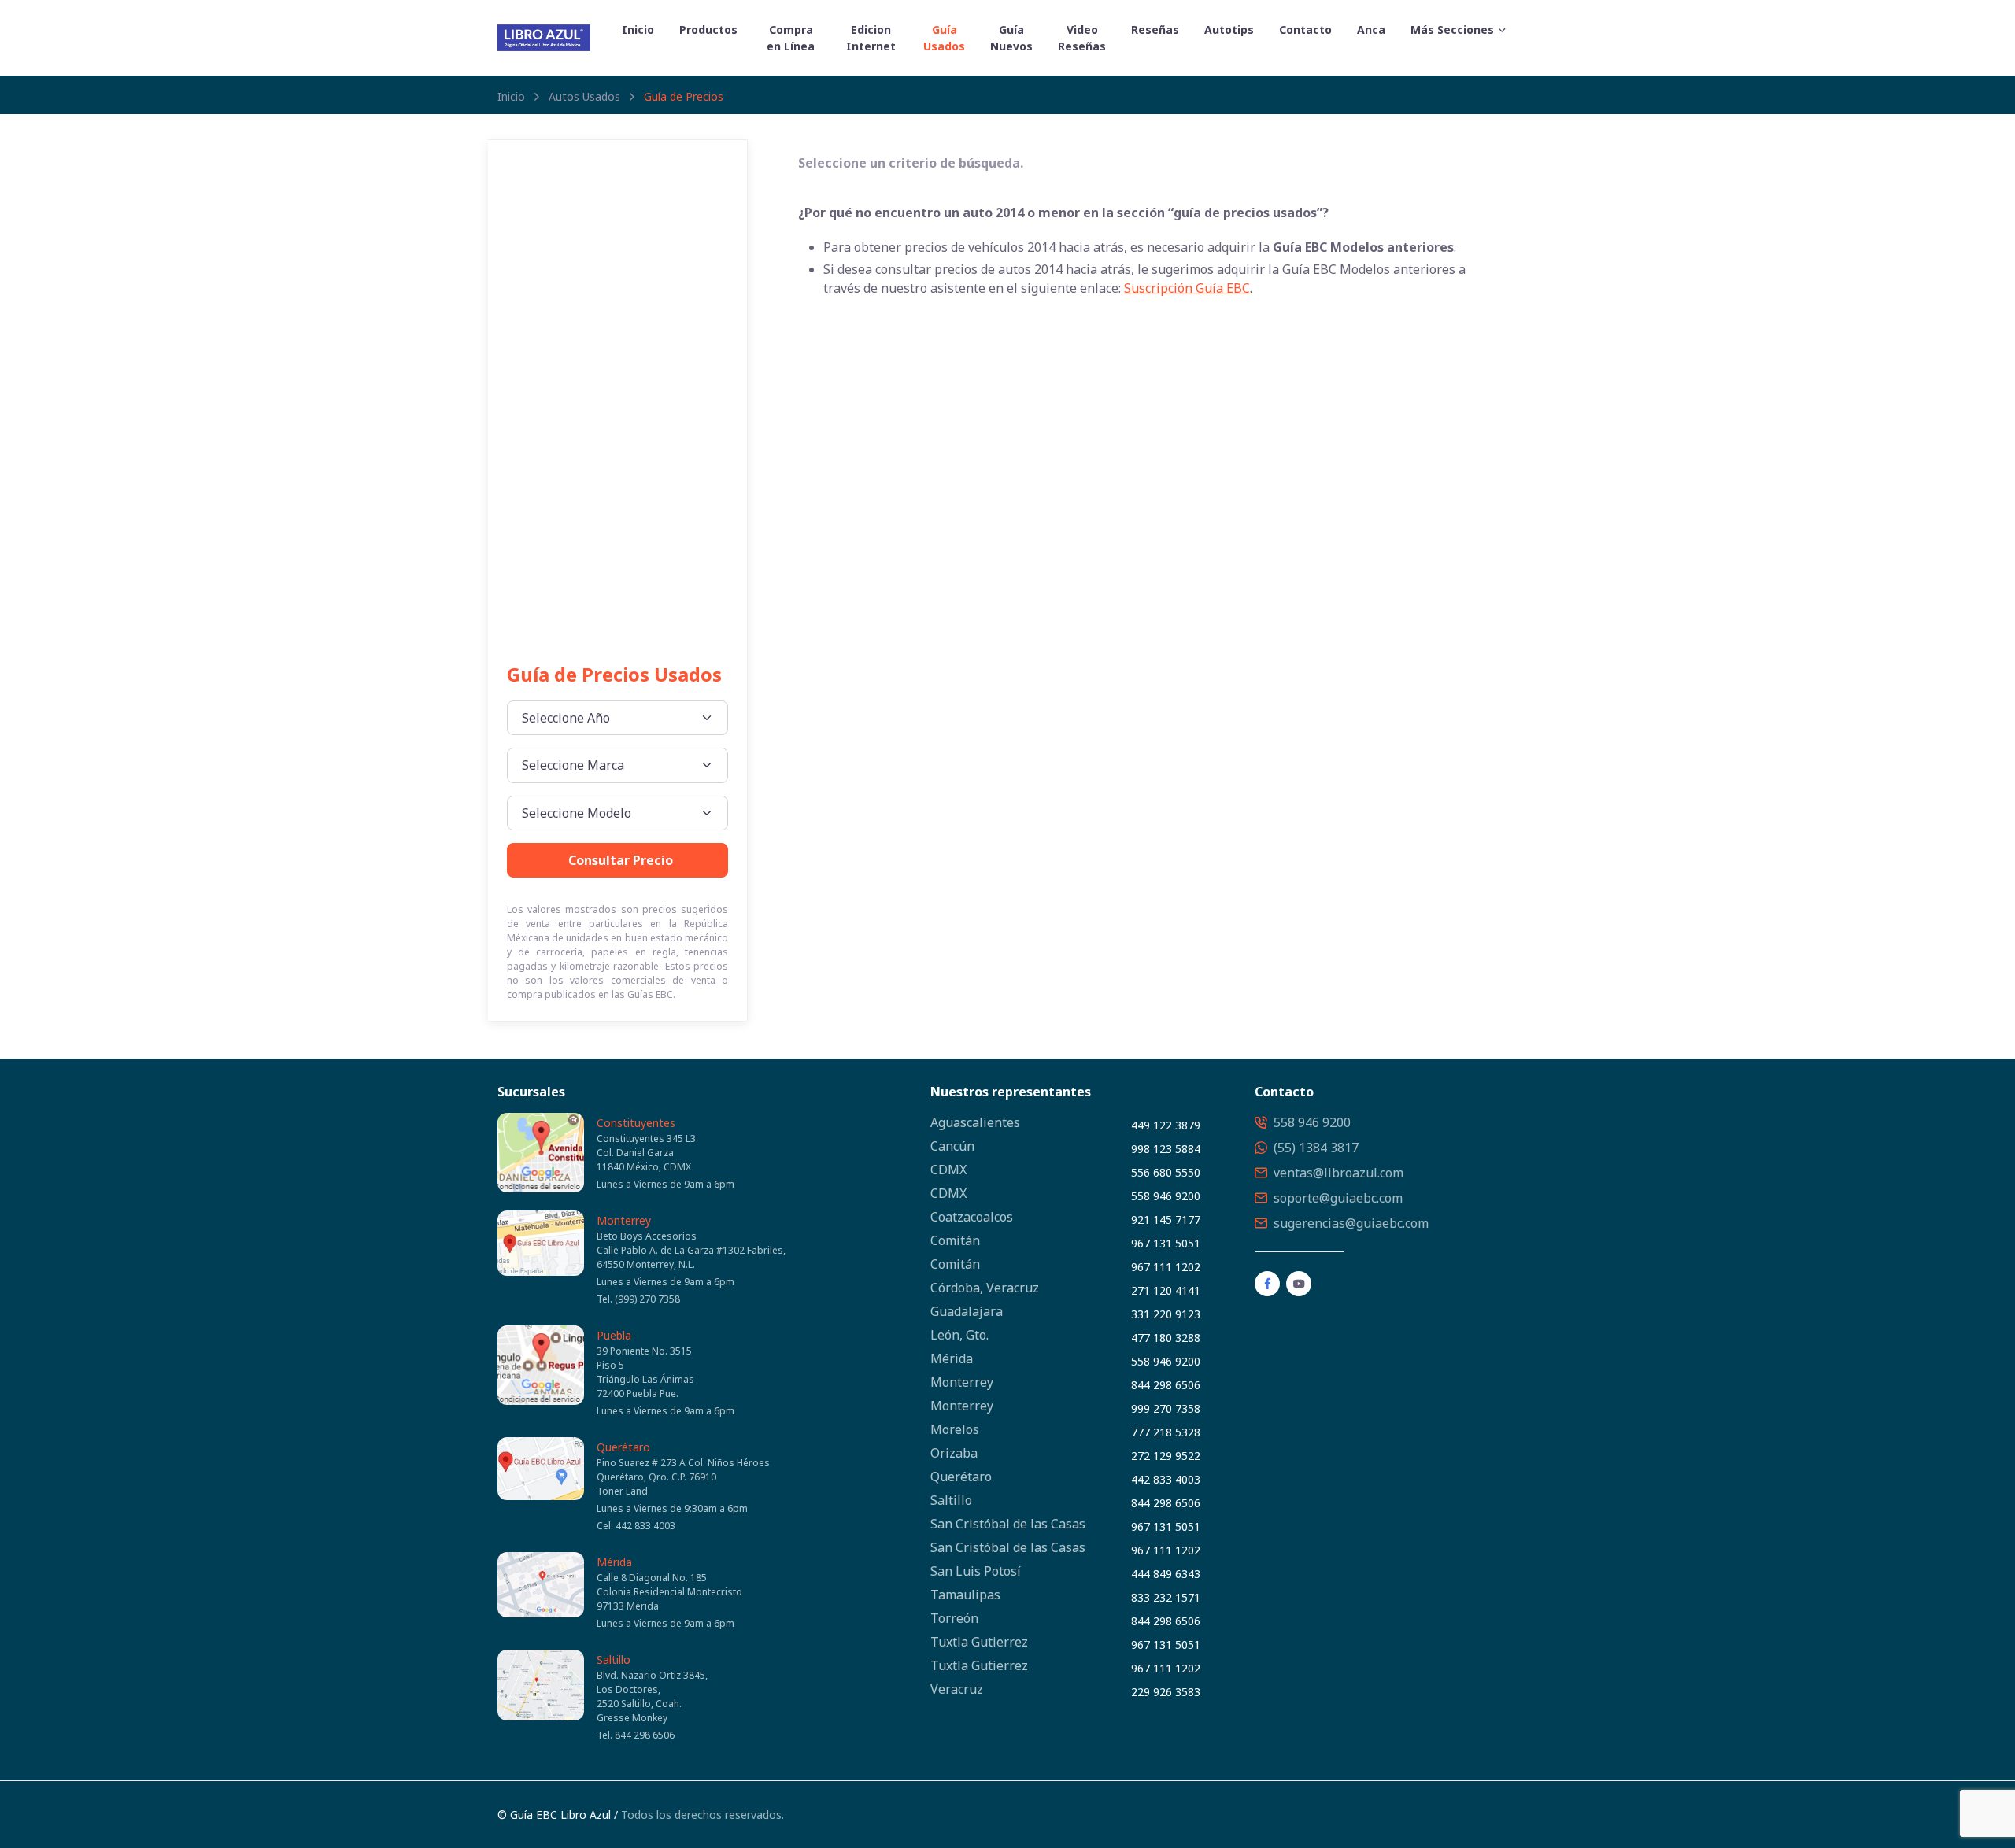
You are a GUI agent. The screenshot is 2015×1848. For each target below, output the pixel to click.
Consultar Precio (621, 860)
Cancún (952, 1146)
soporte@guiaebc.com (1337, 1198)
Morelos (955, 1429)
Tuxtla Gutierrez (979, 1642)
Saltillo (614, 1660)
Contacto (1305, 30)
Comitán (955, 1240)
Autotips (1229, 30)
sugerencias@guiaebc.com (1349, 1223)
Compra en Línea (791, 38)
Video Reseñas (1082, 38)
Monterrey (624, 1220)
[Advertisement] (617, 418)
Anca (1371, 30)
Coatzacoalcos (972, 1217)
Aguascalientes (975, 1122)
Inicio (638, 30)
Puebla (614, 1335)
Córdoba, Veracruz (985, 1288)
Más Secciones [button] (1452, 30)
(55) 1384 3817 (1314, 1148)
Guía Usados (944, 38)
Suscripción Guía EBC (1187, 288)
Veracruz (957, 1689)
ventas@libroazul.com (1337, 1173)
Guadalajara (967, 1311)
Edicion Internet (871, 38)
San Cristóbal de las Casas (1008, 1524)
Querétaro (623, 1447)
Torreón (954, 1618)
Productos (708, 30)
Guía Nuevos (1011, 38)
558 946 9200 (1311, 1122)
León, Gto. (959, 1335)
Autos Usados (584, 96)
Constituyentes (636, 1123)
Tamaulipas (965, 1595)
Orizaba (954, 1453)
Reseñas (1155, 30)
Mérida (614, 1562)
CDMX (948, 1170)
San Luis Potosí (976, 1571)
